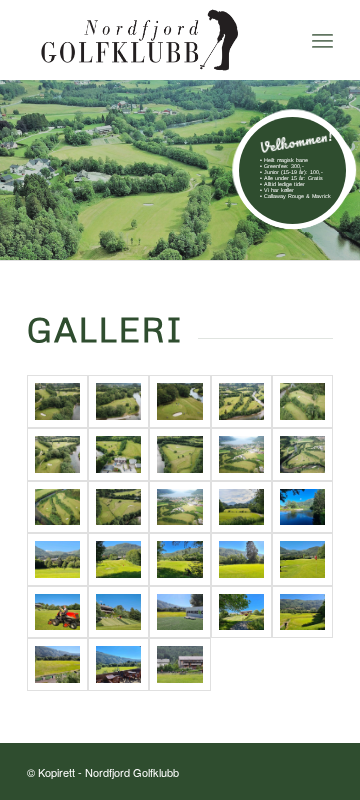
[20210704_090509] (241, 507)
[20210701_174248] (118, 559)
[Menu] (322, 40)
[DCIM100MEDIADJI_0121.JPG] (179, 454)
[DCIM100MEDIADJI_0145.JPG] (302, 401)
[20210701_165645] (57, 612)
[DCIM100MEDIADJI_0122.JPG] (118, 454)
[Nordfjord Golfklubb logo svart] (149, 40)
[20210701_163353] (179, 612)
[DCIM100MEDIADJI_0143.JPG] (57, 454)
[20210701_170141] (302, 559)
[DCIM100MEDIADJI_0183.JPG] (118, 401)
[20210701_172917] (179, 559)
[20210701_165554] (118, 612)
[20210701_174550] (57, 559)
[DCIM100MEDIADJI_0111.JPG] (302, 454)
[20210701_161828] (118, 664)
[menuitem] (322, 40)
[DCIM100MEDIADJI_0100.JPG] (57, 507)
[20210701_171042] (241, 559)
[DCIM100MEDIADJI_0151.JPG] (241, 401)
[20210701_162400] (302, 612)
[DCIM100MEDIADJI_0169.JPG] (179, 401)
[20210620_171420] (179, 664)
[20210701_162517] (241, 612)
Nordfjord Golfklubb (132, 772)
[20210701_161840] (57, 664)
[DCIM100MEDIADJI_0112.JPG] (241, 454)
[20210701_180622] (302, 507)
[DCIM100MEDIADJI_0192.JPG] (57, 401)
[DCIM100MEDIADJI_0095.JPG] (118, 507)
